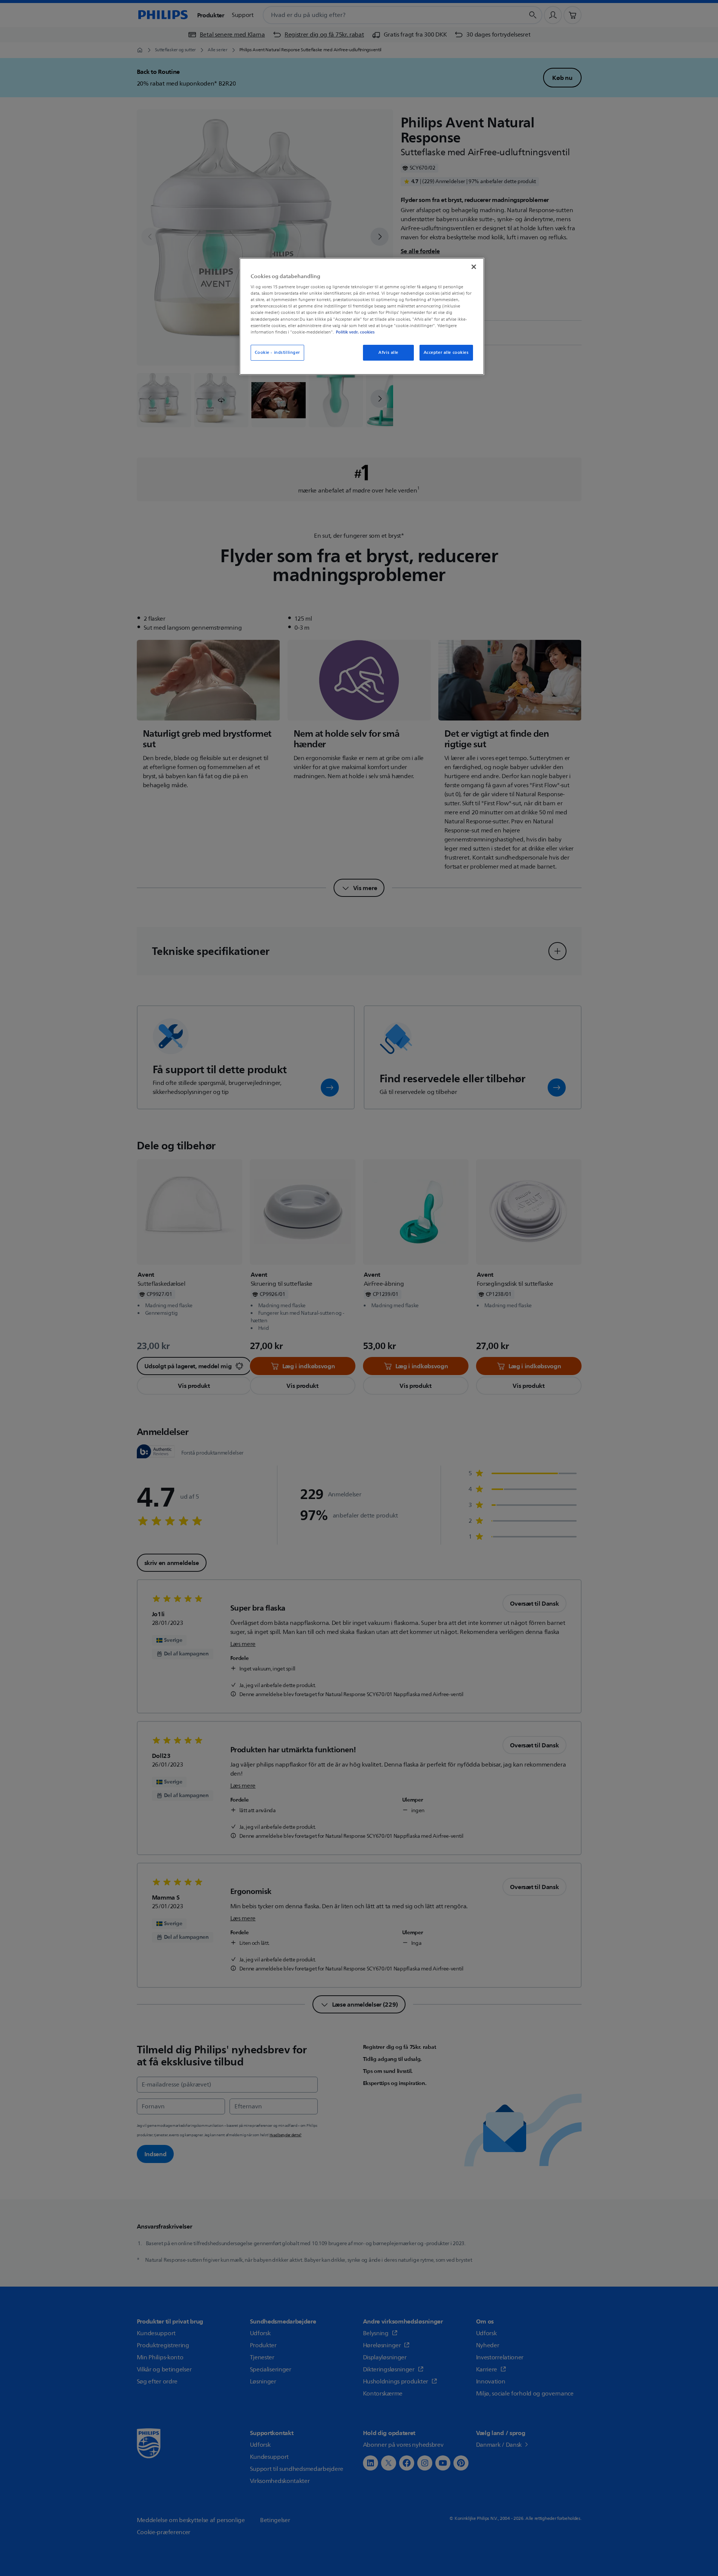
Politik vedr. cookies (355, 332)
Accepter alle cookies (446, 353)
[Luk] (474, 267)
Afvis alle (388, 353)
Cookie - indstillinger (278, 353)
